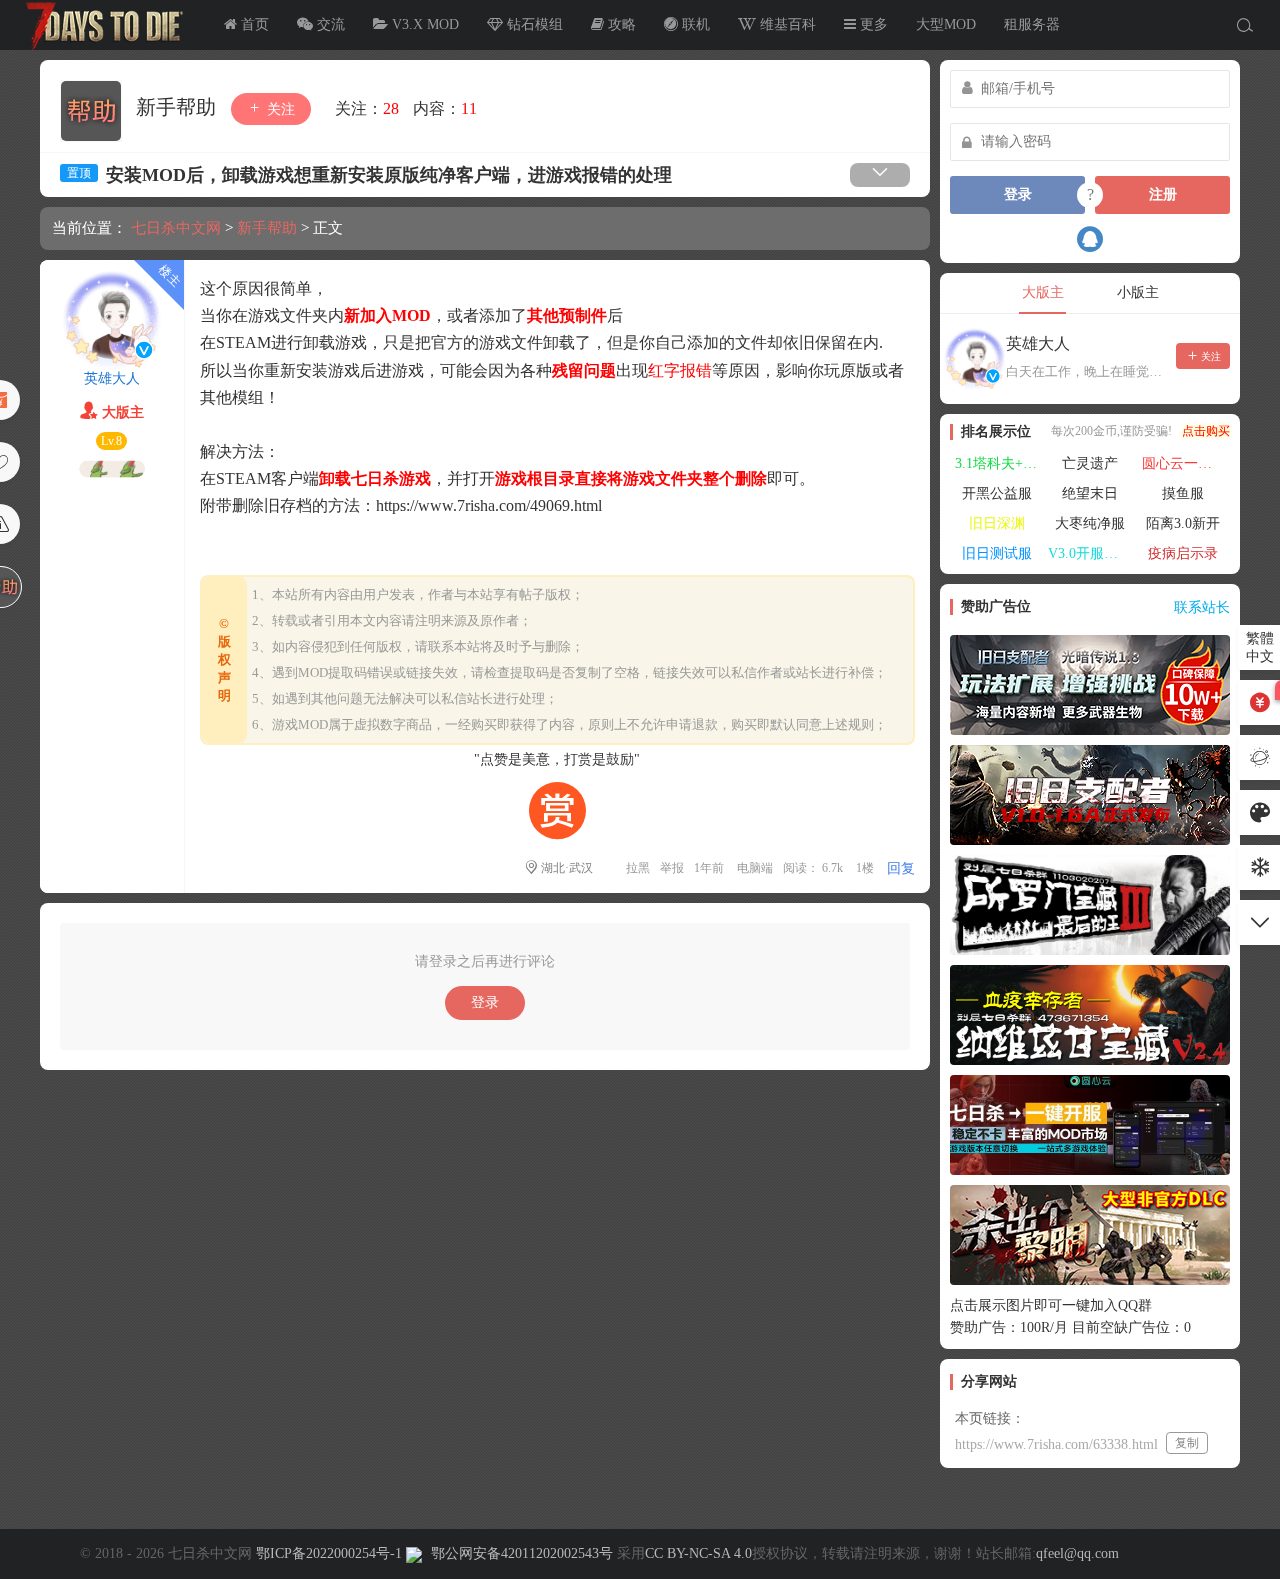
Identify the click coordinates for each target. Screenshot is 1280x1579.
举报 (672, 868)
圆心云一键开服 (1186, 463)
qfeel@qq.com (1077, 1553)
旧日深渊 (997, 523)
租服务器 (1032, 24)
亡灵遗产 (1090, 463)
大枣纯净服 (1090, 523)
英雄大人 (112, 378)
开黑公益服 (997, 493)
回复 (901, 868)
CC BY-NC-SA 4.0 (698, 1553)
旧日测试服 (997, 553)
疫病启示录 (1183, 553)
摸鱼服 (1183, 493)
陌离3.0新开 (1183, 523)
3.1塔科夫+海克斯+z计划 (999, 463)
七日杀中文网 (100, 25)
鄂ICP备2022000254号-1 (329, 1553)
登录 (485, 1002)
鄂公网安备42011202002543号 (522, 1553)
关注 (279, 109)
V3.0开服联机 (1090, 553)
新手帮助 (178, 107)
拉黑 (638, 868)
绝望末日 (1090, 493)
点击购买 (1206, 431)
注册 (1163, 194)
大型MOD (946, 24)
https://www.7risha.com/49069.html (489, 505)
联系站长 (1202, 607)
